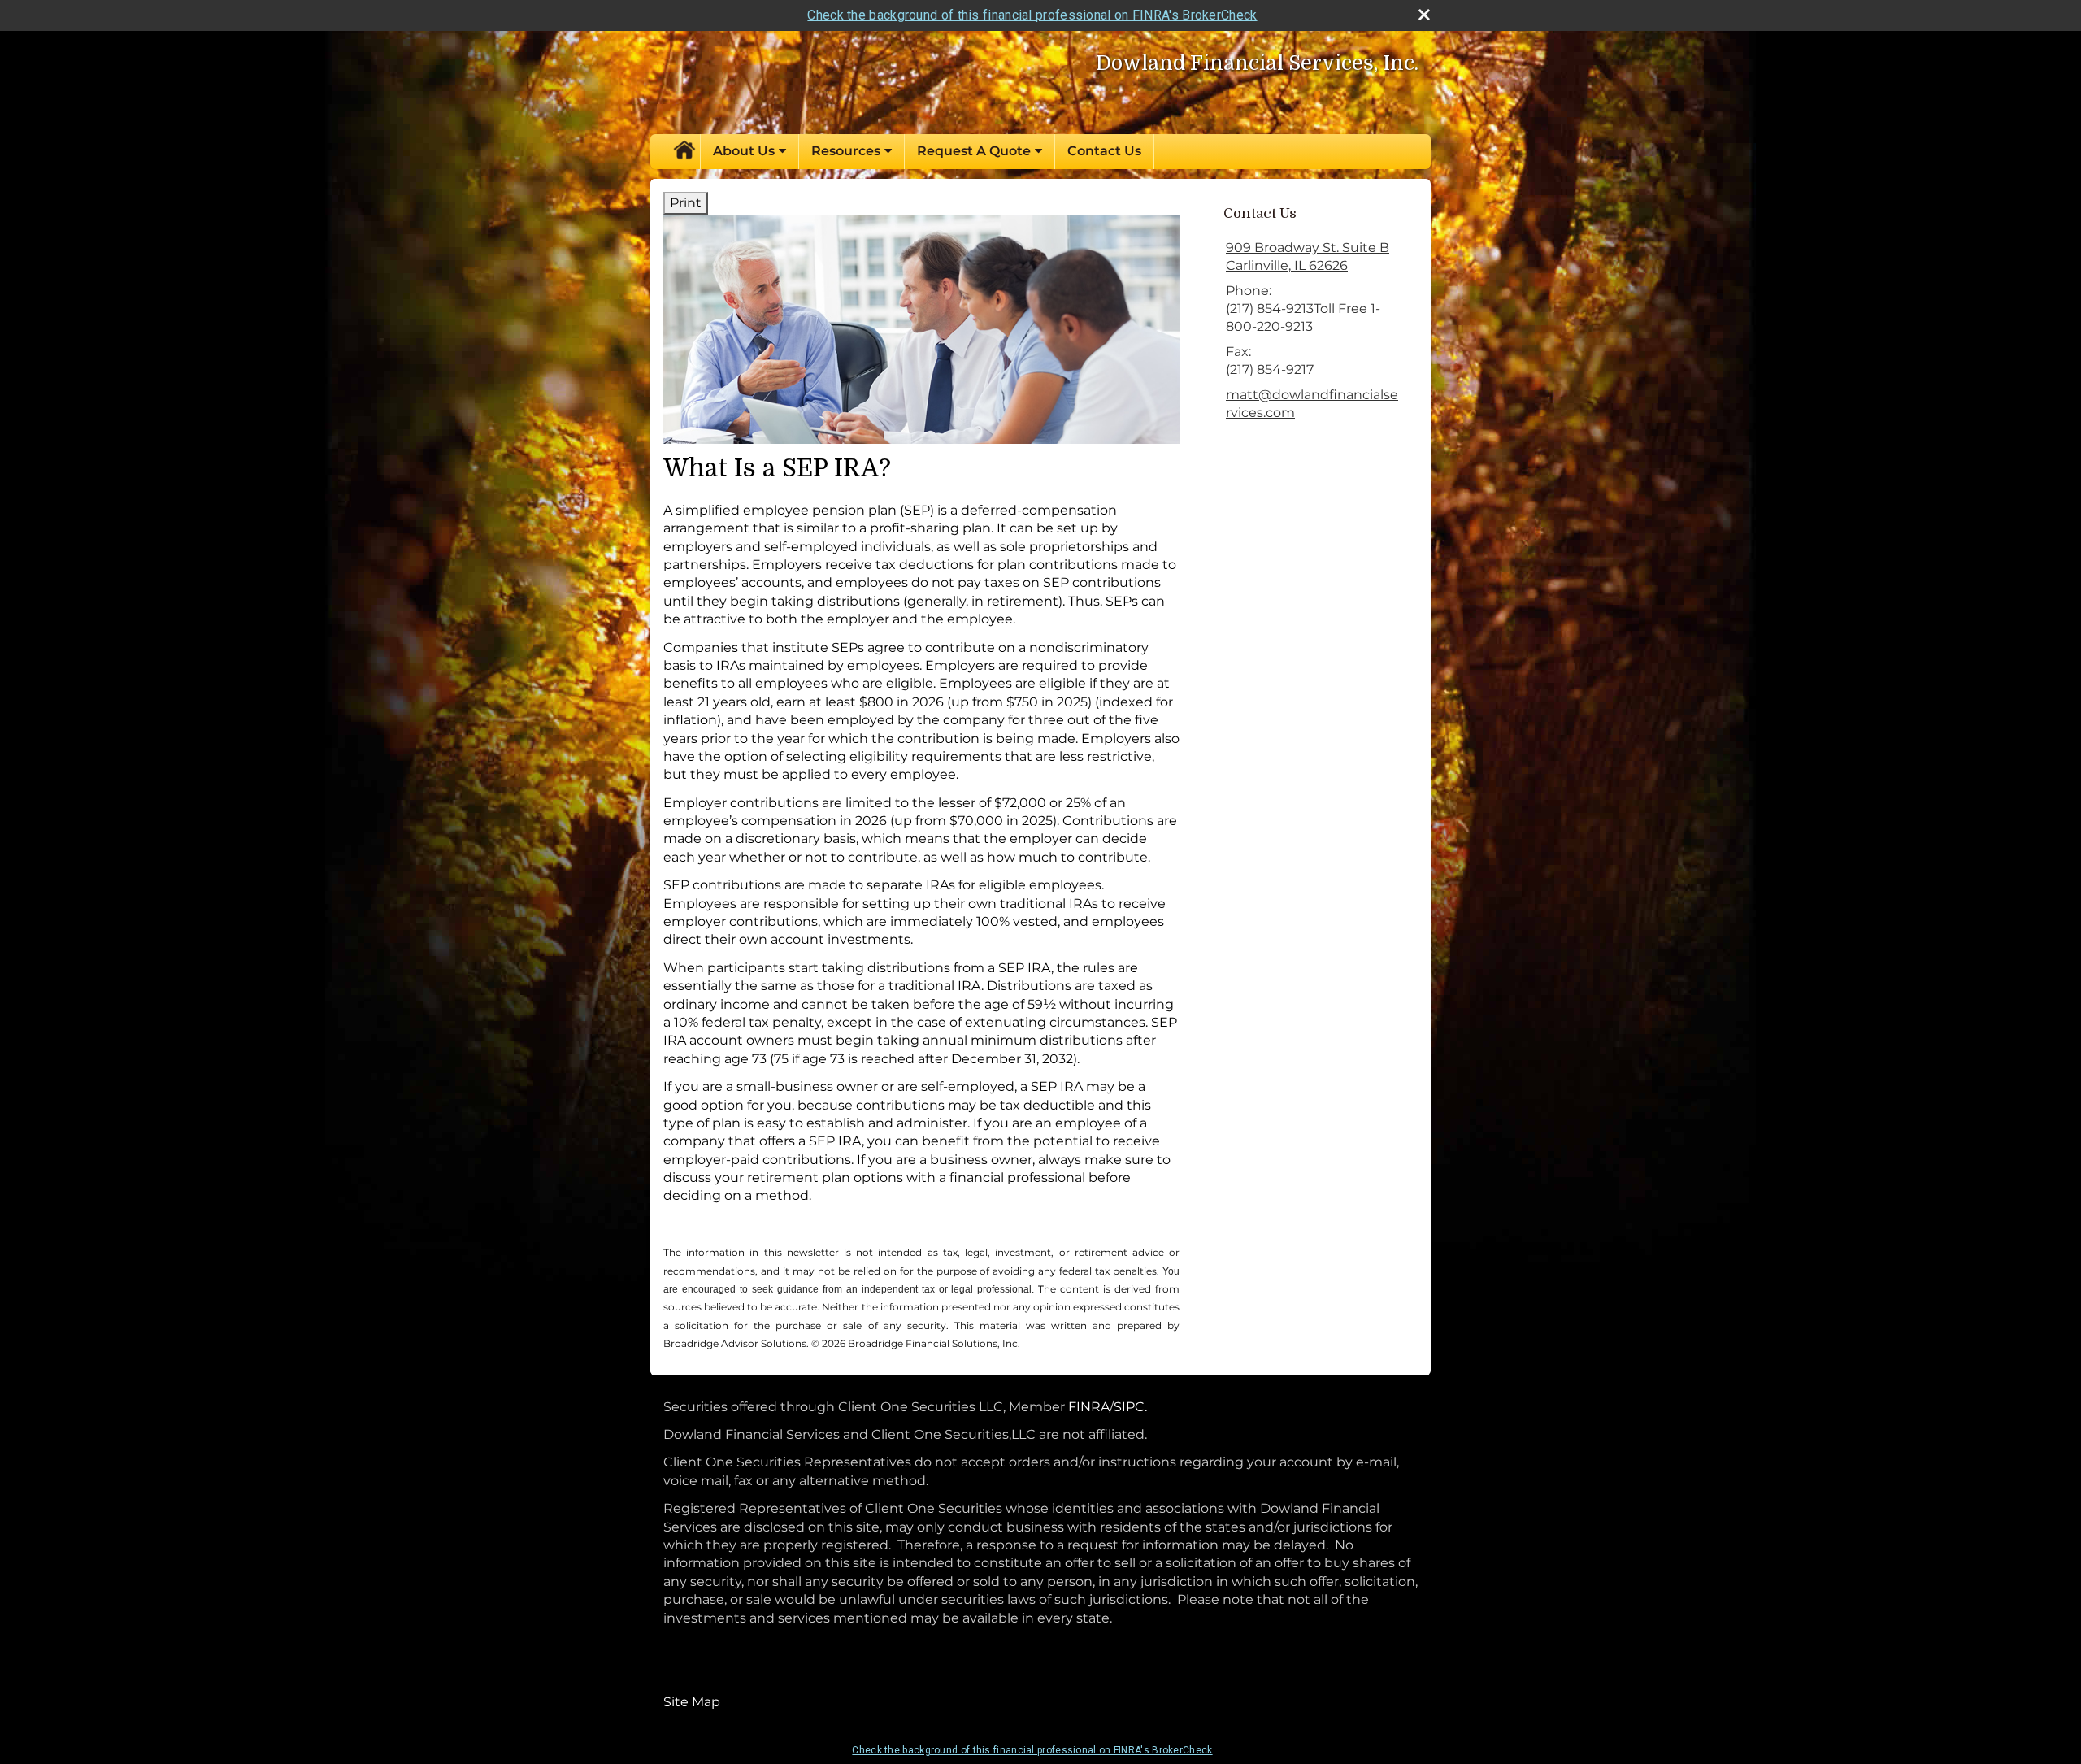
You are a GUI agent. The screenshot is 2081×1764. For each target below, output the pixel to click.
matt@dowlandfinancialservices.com (1312, 404)
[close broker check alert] (1424, 15)
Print (686, 203)
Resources (846, 151)
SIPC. (1130, 1407)
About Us (744, 151)
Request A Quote (974, 151)
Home (684, 151)
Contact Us (1104, 151)
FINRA (1087, 1407)
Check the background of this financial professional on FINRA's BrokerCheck (1032, 15)
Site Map (692, 1702)
